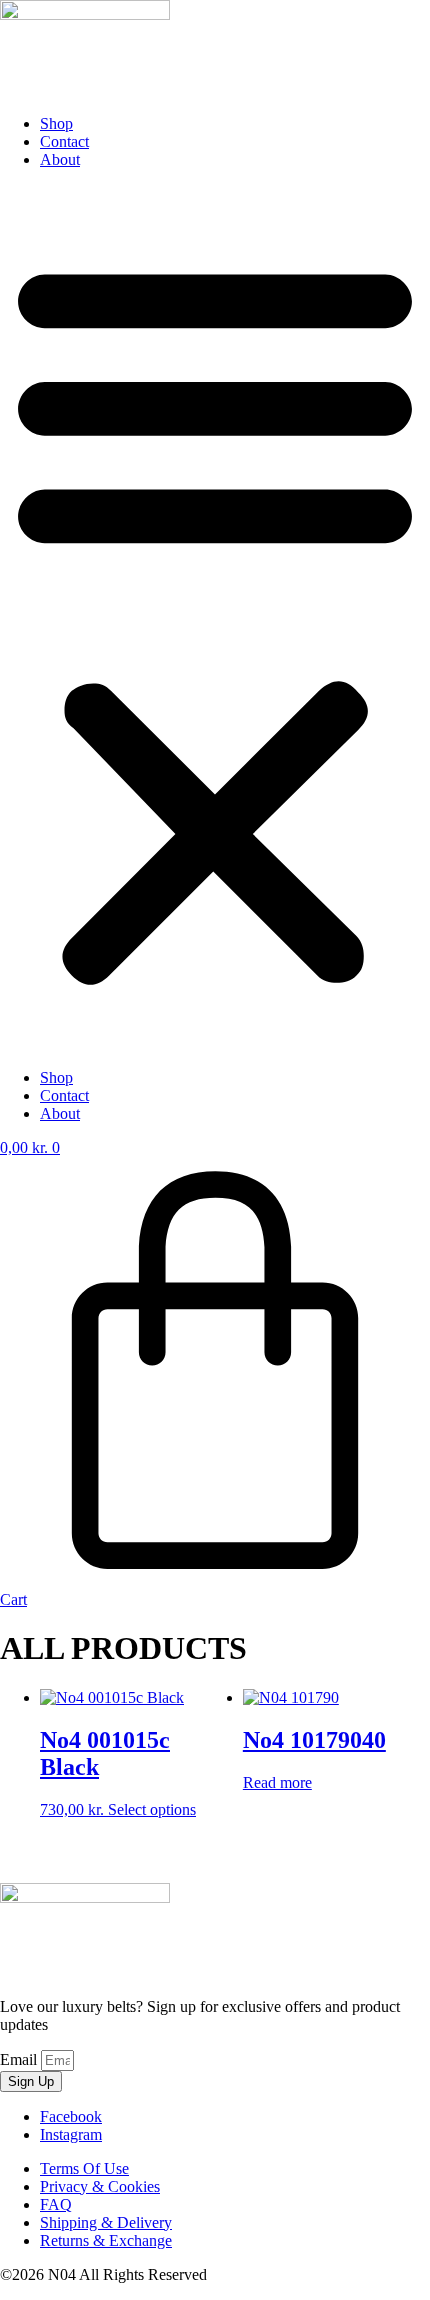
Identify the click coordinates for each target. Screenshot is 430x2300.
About (60, 159)
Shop (56, 123)
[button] (215, 619)
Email (20, 2059)
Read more (277, 1782)
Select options (152, 1809)
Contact (64, 141)
